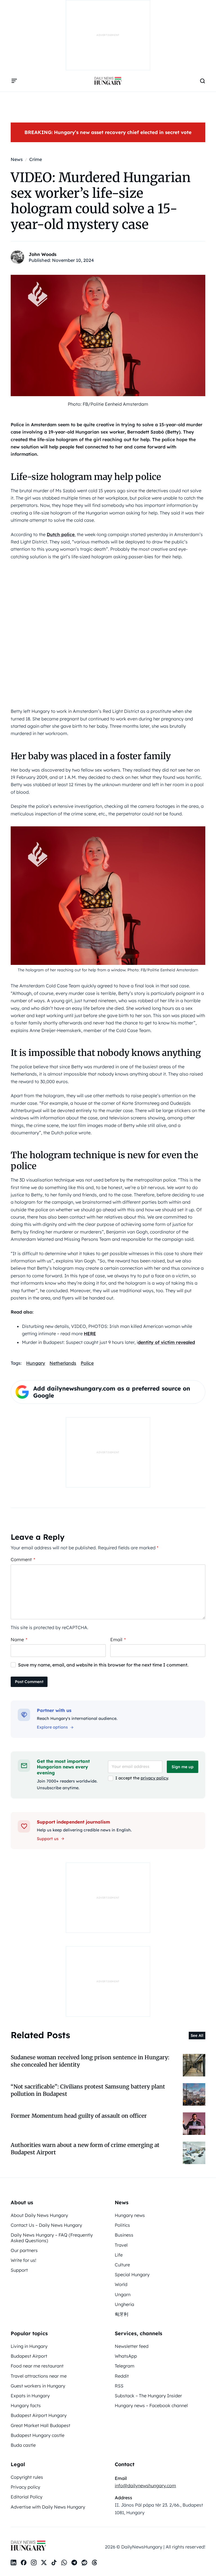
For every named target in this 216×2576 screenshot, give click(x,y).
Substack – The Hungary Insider (148, 2396)
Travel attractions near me (39, 2376)
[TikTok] (54, 2563)
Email (118, 1640)
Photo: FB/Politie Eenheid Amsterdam (108, 404)
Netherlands (63, 1363)
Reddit (122, 2376)
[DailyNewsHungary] (108, 81)
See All (197, 2035)
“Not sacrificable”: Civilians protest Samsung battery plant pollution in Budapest (88, 2090)
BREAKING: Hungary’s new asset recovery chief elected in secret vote (108, 132)
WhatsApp (126, 2356)
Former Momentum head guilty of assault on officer (79, 2116)
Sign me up (183, 1767)
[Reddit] (84, 2563)
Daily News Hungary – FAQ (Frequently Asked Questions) (52, 2238)
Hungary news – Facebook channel (151, 2405)
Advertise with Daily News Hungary (48, 2507)
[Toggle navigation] (14, 81)
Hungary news (130, 2215)
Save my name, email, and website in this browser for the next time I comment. (103, 1665)
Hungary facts (26, 2405)
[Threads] (94, 2563)
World (121, 2284)
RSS (119, 2386)
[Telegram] (74, 2563)
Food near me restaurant (37, 2366)
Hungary (36, 1363)
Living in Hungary (29, 2346)
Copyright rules (27, 2477)
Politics (122, 2225)
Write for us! (23, 2260)
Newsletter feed (132, 2346)
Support (19, 2270)
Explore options (52, 1727)
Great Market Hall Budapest (40, 2425)
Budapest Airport (29, 2356)
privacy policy (154, 1778)
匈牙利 (121, 2314)
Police (87, 1363)
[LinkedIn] (13, 2563)
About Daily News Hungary (39, 2215)
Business (124, 2235)
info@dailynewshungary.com (145, 2486)
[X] (44, 2563)
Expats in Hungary (30, 2396)
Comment (23, 1559)
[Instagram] (34, 2563)
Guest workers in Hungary (38, 2386)
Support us (48, 1839)
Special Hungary (132, 2275)
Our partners (24, 2250)
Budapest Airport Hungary (39, 2415)
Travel (121, 2245)
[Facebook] (24, 2563)
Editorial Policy (27, 2497)
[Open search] (202, 81)
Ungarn (123, 2294)
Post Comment (29, 1682)
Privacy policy (25, 2487)
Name (19, 1640)
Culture (122, 2265)
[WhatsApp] (64, 2563)
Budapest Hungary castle (38, 2435)
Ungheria (124, 2304)
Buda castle (23, 2445)
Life (119, 2255)
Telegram (125, 2366)
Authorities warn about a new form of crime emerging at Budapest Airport (85, 2148)
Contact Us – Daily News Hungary (46, 2225)
